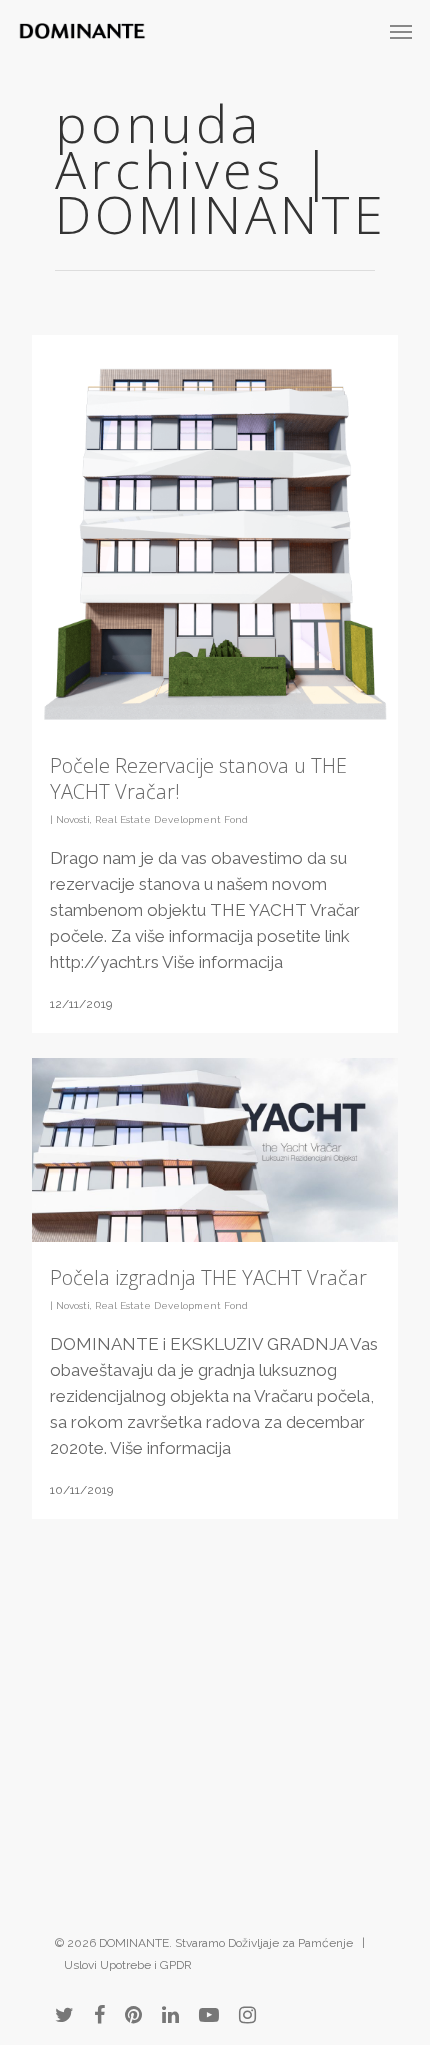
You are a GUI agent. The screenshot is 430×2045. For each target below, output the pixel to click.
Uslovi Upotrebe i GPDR (128, 1965)
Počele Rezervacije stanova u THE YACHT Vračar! (198, 778)
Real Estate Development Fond (171, 819)
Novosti (73, 819)
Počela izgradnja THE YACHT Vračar (208, 1277)
